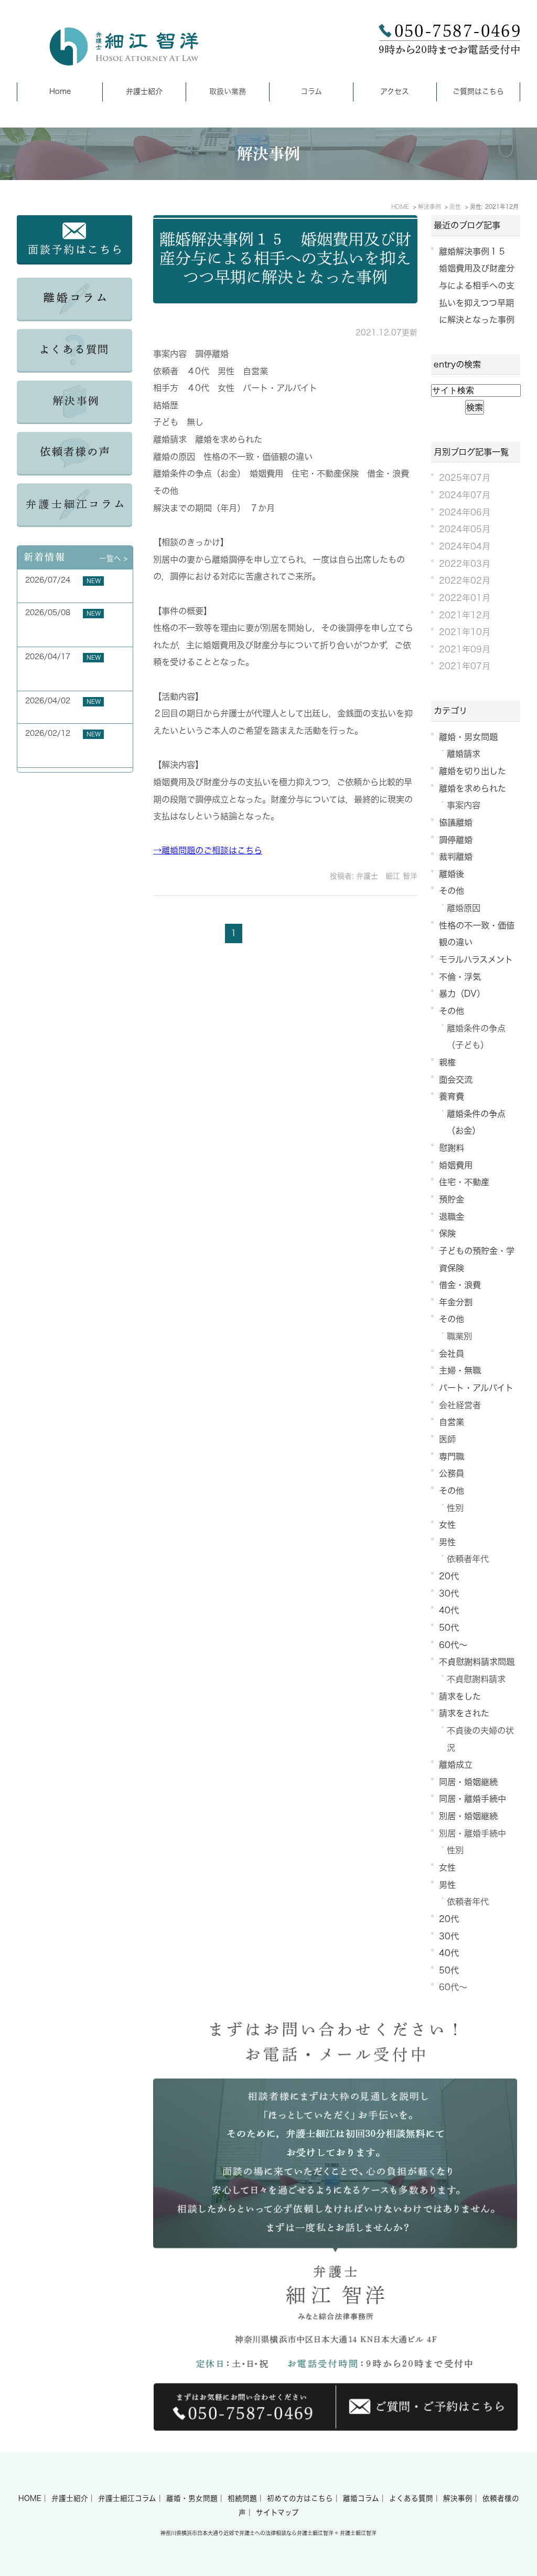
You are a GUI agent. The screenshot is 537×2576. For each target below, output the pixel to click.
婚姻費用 (456, 1165)
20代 (449, 1576)
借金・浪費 (460, 1285)
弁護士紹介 (144, 91)
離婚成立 (456, 1765)
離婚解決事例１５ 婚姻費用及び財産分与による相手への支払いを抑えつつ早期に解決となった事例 (285, 258)
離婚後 (452, 874)
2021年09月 (465, 649)
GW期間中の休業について (68, 713)
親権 (447, 1062)
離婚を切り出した (472, 771)
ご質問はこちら (478, 91)
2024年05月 (465, 529)
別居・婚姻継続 (468, 1816)
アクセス (395, 91)
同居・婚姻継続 (468, 1782)
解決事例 (458, 2498)
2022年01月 (465, 598)
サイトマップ (277, 2512)
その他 (452, 891)
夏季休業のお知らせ (58, 592)
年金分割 (456, 1302)
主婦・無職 (460, 1370)
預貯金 (452, 1199)
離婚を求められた (472, 788)
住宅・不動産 (464, 1182)
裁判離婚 (456, 857)
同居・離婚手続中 (472, 1799)
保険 (447, 1233)
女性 (447, 1525)
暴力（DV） (462, 994)
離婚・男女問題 (468, 737)
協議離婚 (456, 822)
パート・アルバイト (476, 1388)
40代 (449, 1610)
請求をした (460, 1696)
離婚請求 (464, 754)
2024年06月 (465, 512)
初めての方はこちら (300, 2498)
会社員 (452, 1354)
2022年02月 (465, 580)
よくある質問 (411, 2498)
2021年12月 (465, 615)
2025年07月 (465, 478)
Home (60, 91)
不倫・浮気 (460, 977)
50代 (449, 1628)
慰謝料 (452, 1148)
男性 (447, 1542)
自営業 (452, 1422)
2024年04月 (465, 546)
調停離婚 (456, 840)
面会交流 (456, 1080)
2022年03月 (465, 564)
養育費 (452, 1096)
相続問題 (242, 2498)
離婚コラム (361, 2498)
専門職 (452, 1456)
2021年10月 (465, 632)
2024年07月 (465, 495)
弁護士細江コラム (127, 2498)
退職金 (452, 1217)
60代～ (453, 1645)
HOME (30, 2498)
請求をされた (464, 1713)
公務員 (452, 1473)
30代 (449, 1593)
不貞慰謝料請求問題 (477, 1662)
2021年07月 (465, 666)
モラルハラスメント (476, 959)
